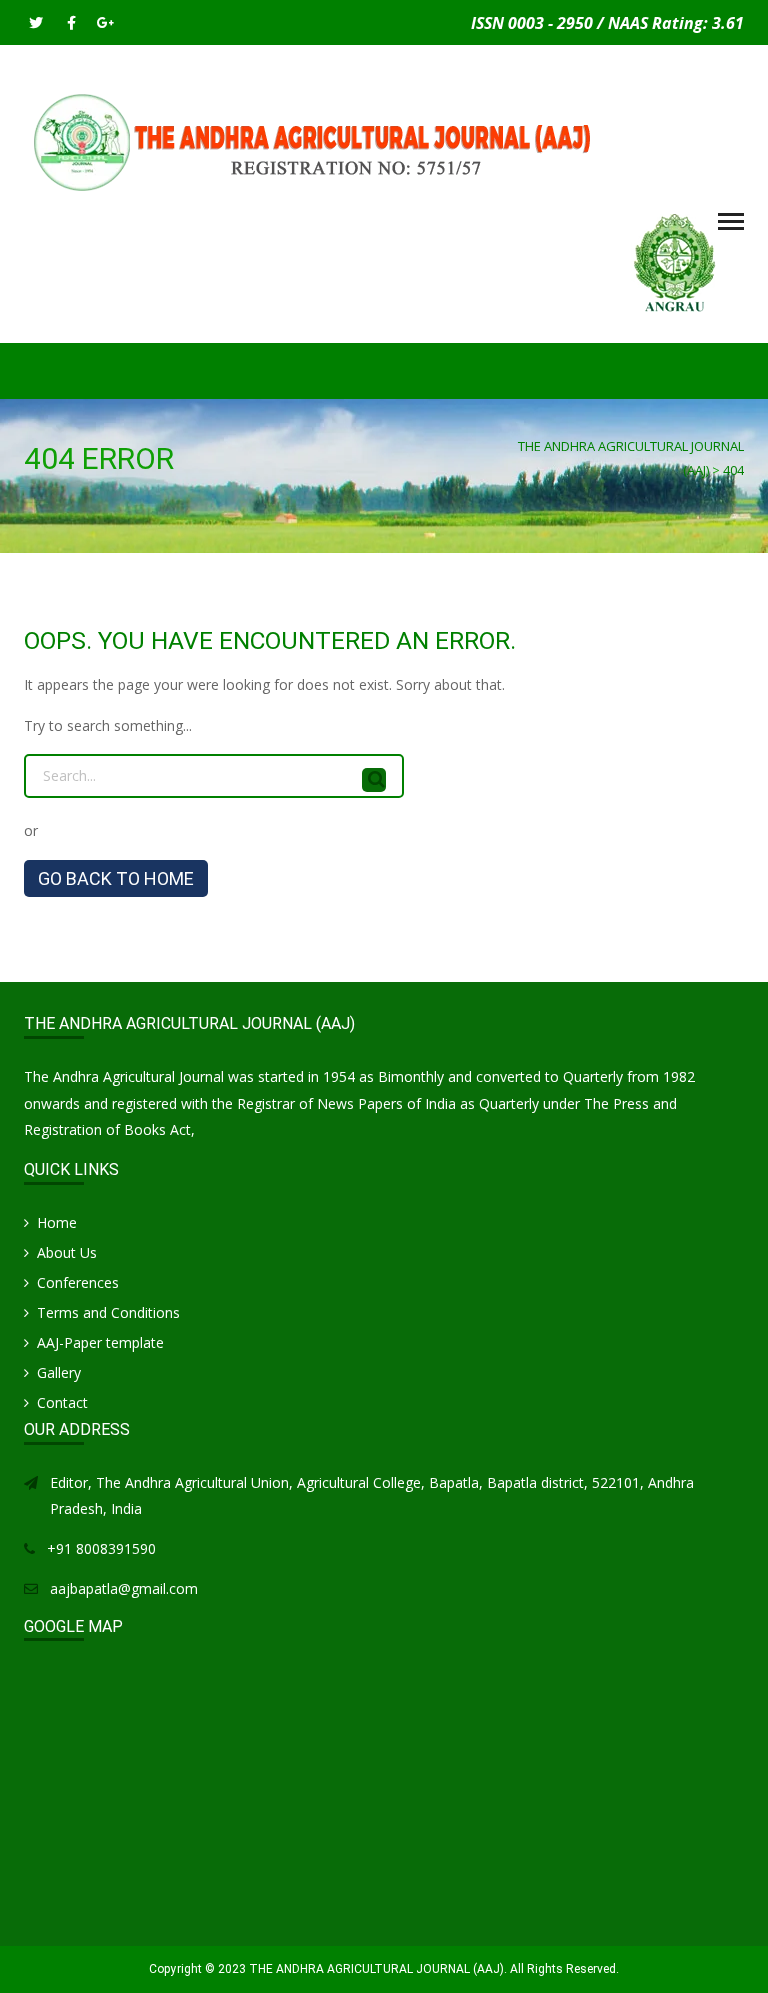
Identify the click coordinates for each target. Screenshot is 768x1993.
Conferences (78, 1282)
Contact (62, 1402)
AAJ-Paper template (100, 1342)
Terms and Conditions (108, 1312)
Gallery (59, 1372)
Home (57, 1222)
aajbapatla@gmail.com (124, 1588)
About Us (67, 1252)
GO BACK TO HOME (116, 878)
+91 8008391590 (101, 1548)
